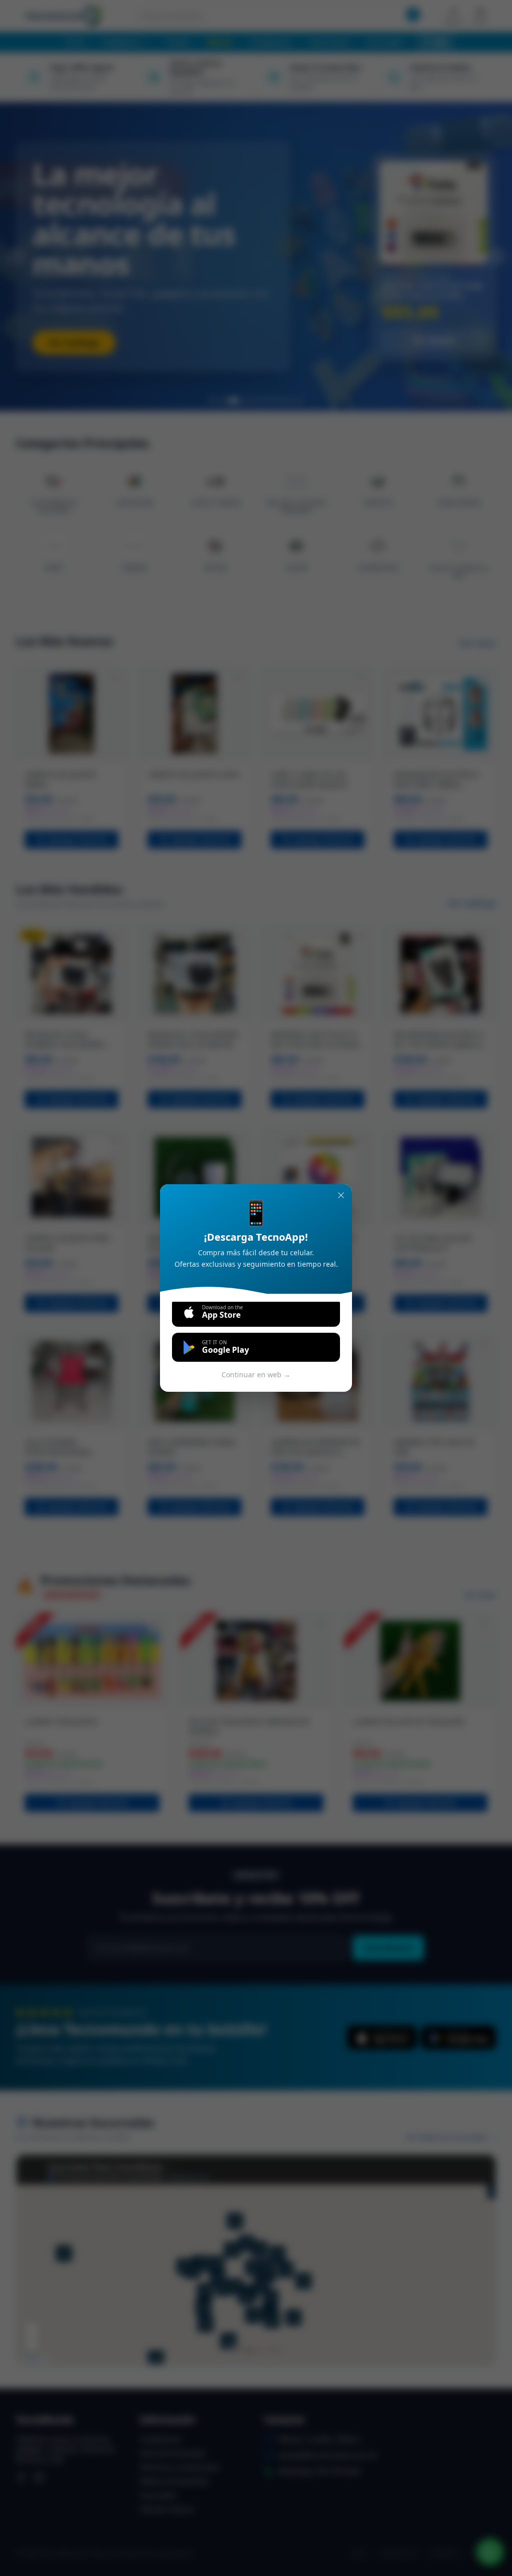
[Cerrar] (341, 1195)
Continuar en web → (256, 1375)
